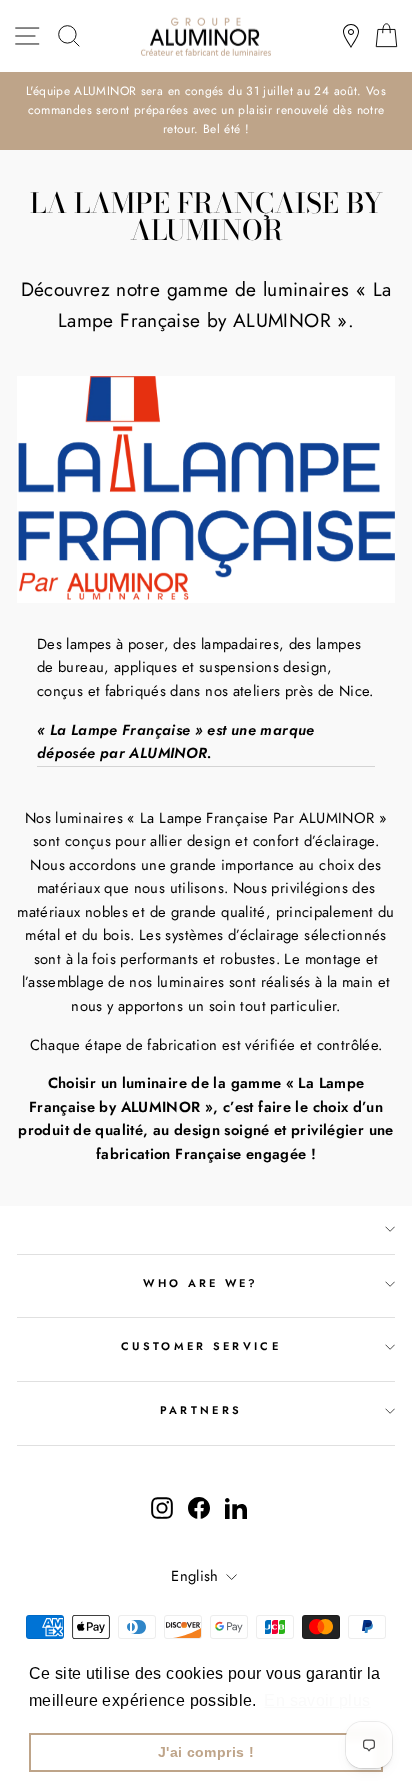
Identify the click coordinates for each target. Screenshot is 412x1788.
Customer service (201, 1346)
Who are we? (200, 1283)
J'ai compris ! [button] (206, 1752)
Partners (201, 1410)
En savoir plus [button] (317, 1700)
